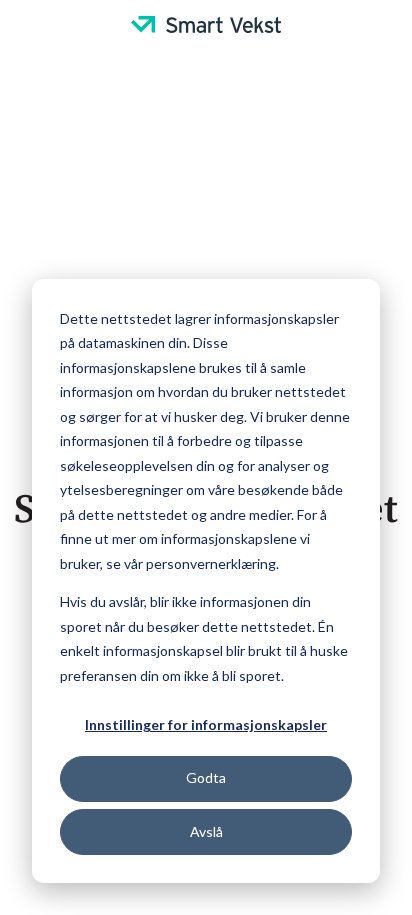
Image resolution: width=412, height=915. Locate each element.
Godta (206, 777)
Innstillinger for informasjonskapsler (206, 724)
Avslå (206, 831)
